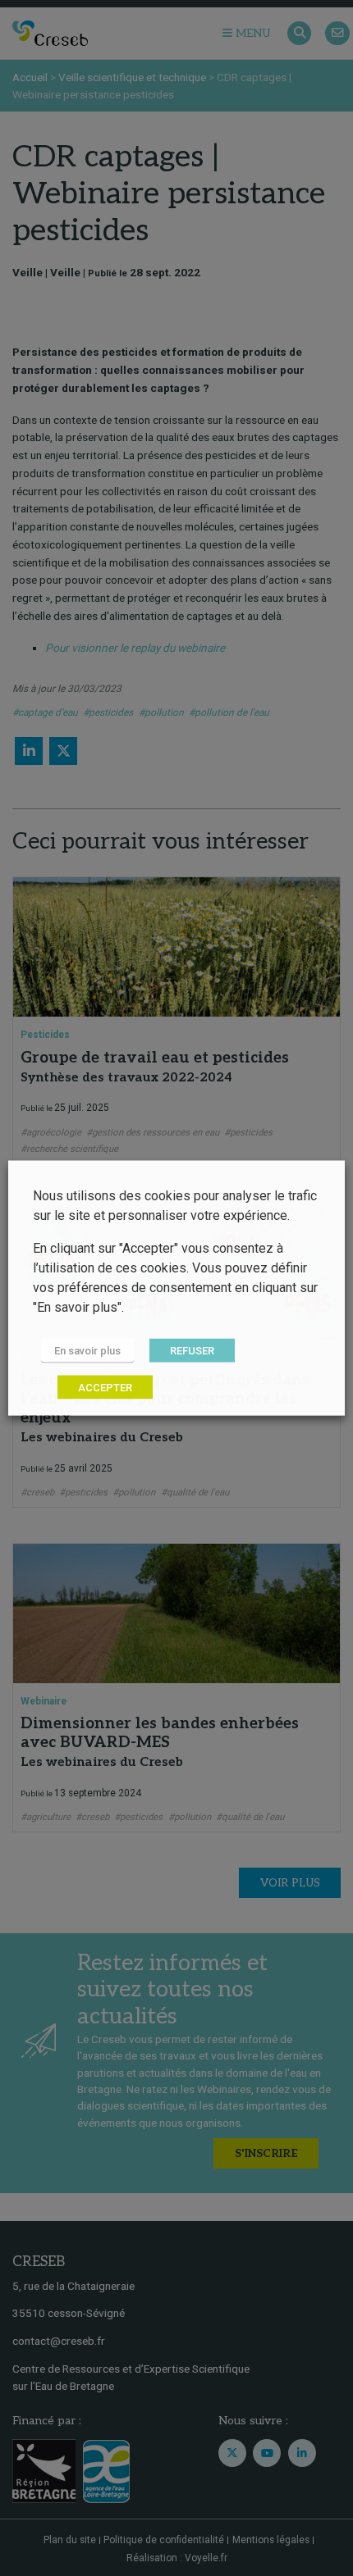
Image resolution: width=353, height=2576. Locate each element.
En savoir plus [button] (87, 1351)
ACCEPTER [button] (105, 1388)
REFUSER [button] (192, 1351)
